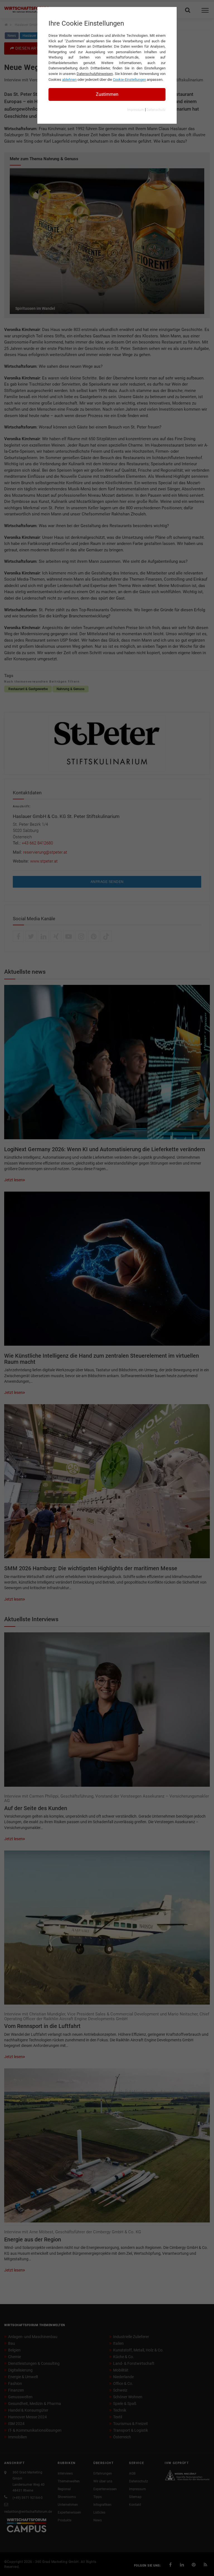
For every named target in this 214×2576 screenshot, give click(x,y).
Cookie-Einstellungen (129, 80)
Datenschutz (156, 110)
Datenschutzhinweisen (95, 74)
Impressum (136, 110)
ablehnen (69, 80)
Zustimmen (107, 94)
